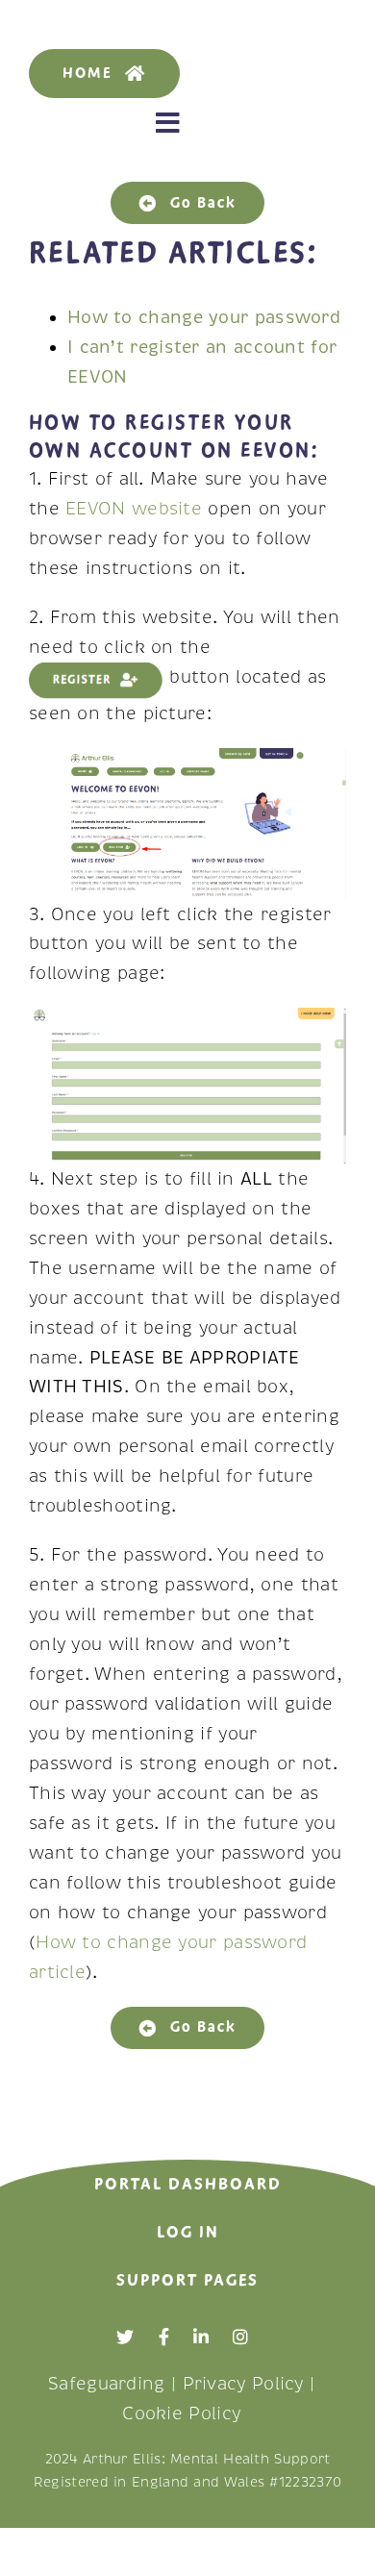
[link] (204, 317)
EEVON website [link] (134, 509)
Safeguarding (107, 2384)
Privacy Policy (243, 2384)
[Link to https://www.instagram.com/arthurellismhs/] (240, 2337)
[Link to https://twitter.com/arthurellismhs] (125, 2337)
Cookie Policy (181, 2413)
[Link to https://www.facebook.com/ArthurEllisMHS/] (164, 2337)
